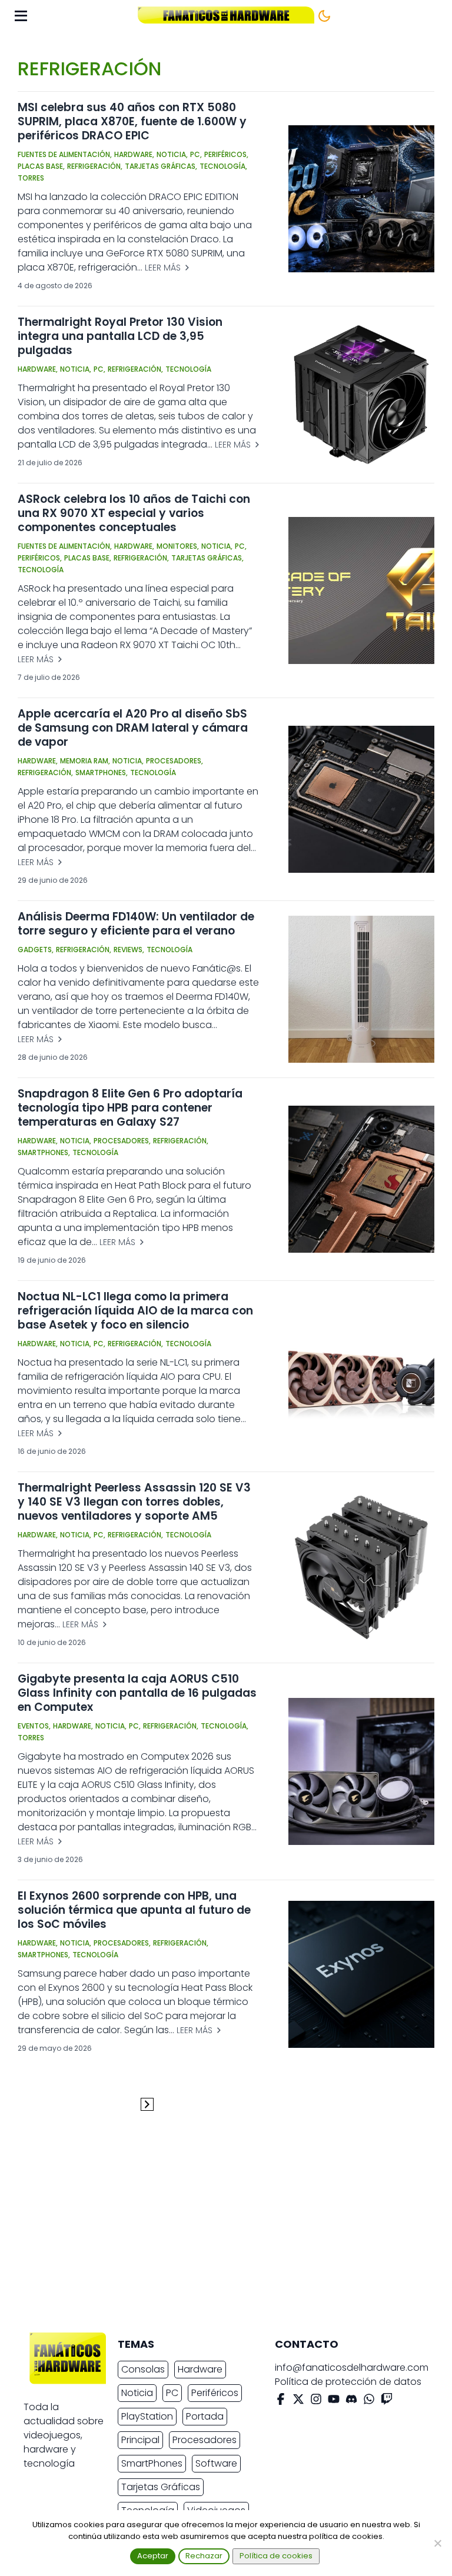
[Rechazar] (437, 2543)
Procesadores (205, 2440)
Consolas (143, 2369)
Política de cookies (276, 2556)
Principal (140, 2440)
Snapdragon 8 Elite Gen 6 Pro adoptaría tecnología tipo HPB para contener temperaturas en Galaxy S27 (130, 1108)
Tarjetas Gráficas (161, 2487)
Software (216, 2463)
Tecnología (188, 369)
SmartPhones (152, 2463)
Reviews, (129, 950)
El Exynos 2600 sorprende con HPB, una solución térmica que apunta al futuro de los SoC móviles (134, 1910)
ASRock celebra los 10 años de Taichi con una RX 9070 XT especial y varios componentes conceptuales (134, 513)
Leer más (164, 268)
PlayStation (147, 2416)
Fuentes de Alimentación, (65, 154)
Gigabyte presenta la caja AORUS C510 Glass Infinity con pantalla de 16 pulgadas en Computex (137, 1693)
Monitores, (178, 546)
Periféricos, (226, 154)
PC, (196, 154)
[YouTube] (334, 2401)
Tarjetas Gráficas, (161, 166)
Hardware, (134, 154)
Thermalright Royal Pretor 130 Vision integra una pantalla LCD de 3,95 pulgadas (120, 336)
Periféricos (215, 2393)
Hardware (200, 2369)
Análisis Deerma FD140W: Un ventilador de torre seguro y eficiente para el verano (136, 924)
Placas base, (41, 166)
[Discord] (351, 2401)
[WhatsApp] (369, 2401)
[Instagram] (316, 2401)
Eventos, (34, 1726)
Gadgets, (36, 950)
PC (172, 2393)
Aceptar (153, 2556)
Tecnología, (223, 166)
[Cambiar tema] (324, 16)
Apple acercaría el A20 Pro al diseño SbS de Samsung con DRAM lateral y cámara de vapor (133, 728)
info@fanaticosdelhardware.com (352, 2368)
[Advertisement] (217, 2226)
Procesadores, (175, 761)
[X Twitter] (298, 2401)
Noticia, (172, 154)
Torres (31, 178)
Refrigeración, (95, 166)
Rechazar (204, 2556)
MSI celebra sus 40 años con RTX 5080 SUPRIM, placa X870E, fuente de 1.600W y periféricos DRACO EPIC (132, 121)
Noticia (137, 2393)
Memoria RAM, (85, 761)
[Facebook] (281, 2401)
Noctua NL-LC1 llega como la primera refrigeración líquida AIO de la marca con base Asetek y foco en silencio (135, 1311)
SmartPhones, (102, 773)
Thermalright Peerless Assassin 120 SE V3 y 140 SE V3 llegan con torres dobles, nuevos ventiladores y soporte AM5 (134, 1502)
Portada (205, 2416)
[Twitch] (387, 2401)
